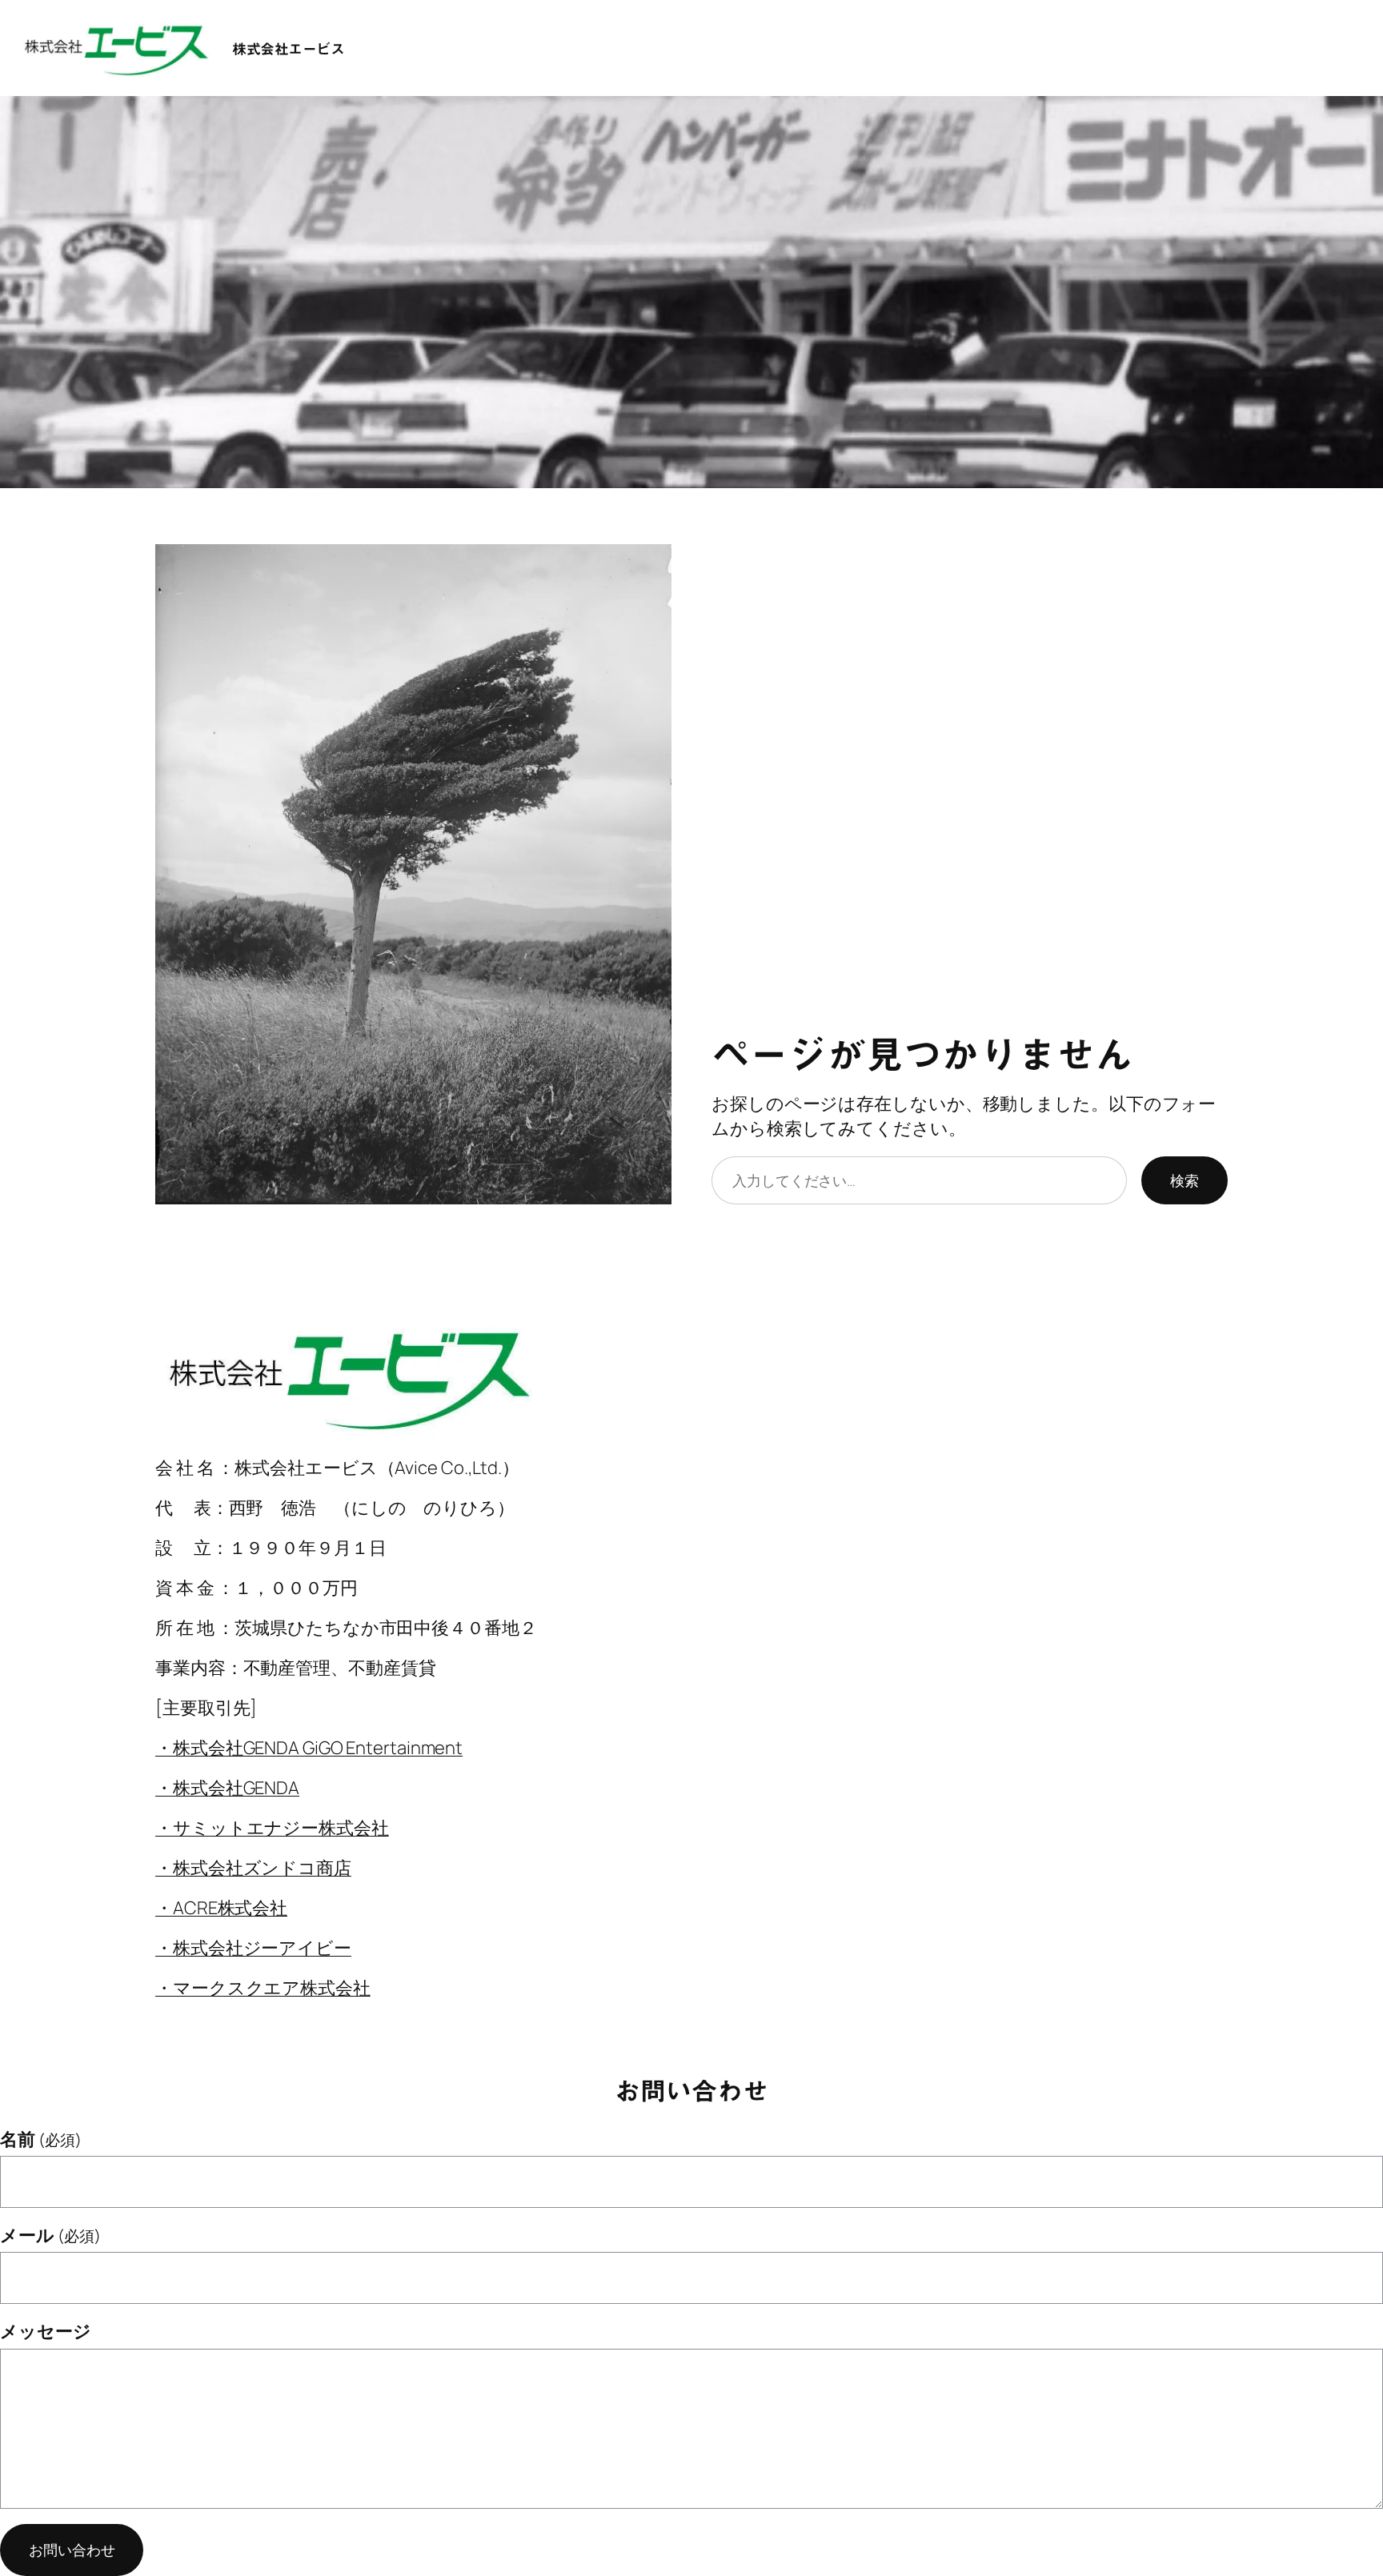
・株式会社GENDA (227, 1788)
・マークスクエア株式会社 (263, 1988)
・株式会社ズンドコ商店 (253, 1868)
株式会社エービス (288, 49)
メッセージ (46, 2331)
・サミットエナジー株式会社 (272, 1828)
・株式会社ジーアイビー (253, 1948)
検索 (1185, 1180)
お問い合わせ (72, 2550)
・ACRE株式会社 (221, 1908)
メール (50, 2235)
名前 (41, 2139)
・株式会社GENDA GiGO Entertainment (309, 1748)
